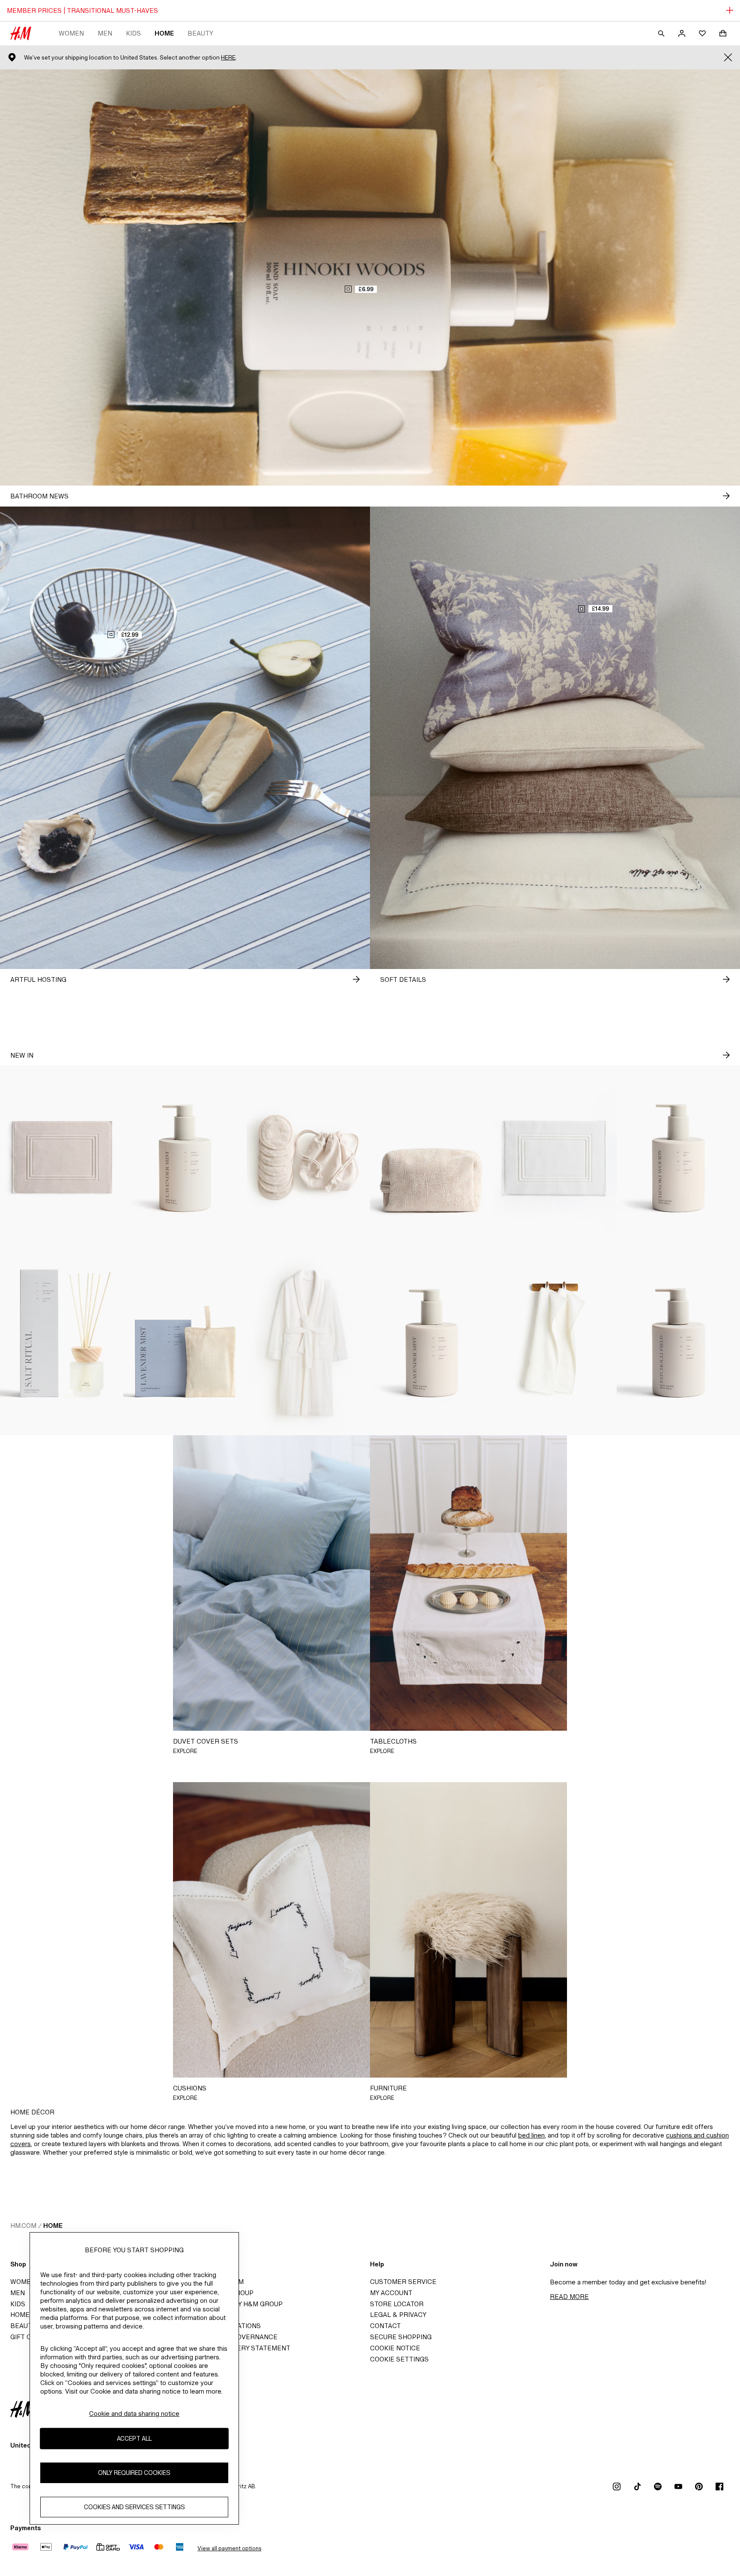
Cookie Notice (395, 2348)
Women (71, 33)
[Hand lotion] (678, 1158)
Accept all (134, 2438)
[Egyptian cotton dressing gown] (308, 1343)
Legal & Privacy (398, 2315)
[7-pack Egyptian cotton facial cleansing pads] (308, 1158)
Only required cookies (134, 2473)
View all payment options (229, 2548)
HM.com (23, 2226)
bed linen (531, 2135)
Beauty (200, 33)
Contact (385, 2326)
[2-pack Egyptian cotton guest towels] (555, 1343)
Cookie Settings (399, 2359)
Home (164, 33)
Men (105, 33)
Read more (569, 2297)
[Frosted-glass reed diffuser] (62, 1343)
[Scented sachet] (185, 1343)
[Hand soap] (185, 1158)
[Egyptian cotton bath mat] (62, 1158)
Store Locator (397, 2304)
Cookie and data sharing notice (134, 2414)
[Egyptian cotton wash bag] (432, 1158)
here (228, 58)
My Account (391, 2293)
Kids (133, 33)
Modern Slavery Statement (240, 2348)
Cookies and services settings (134, 2507)
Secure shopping (401, 2337)
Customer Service (403, 2282)
